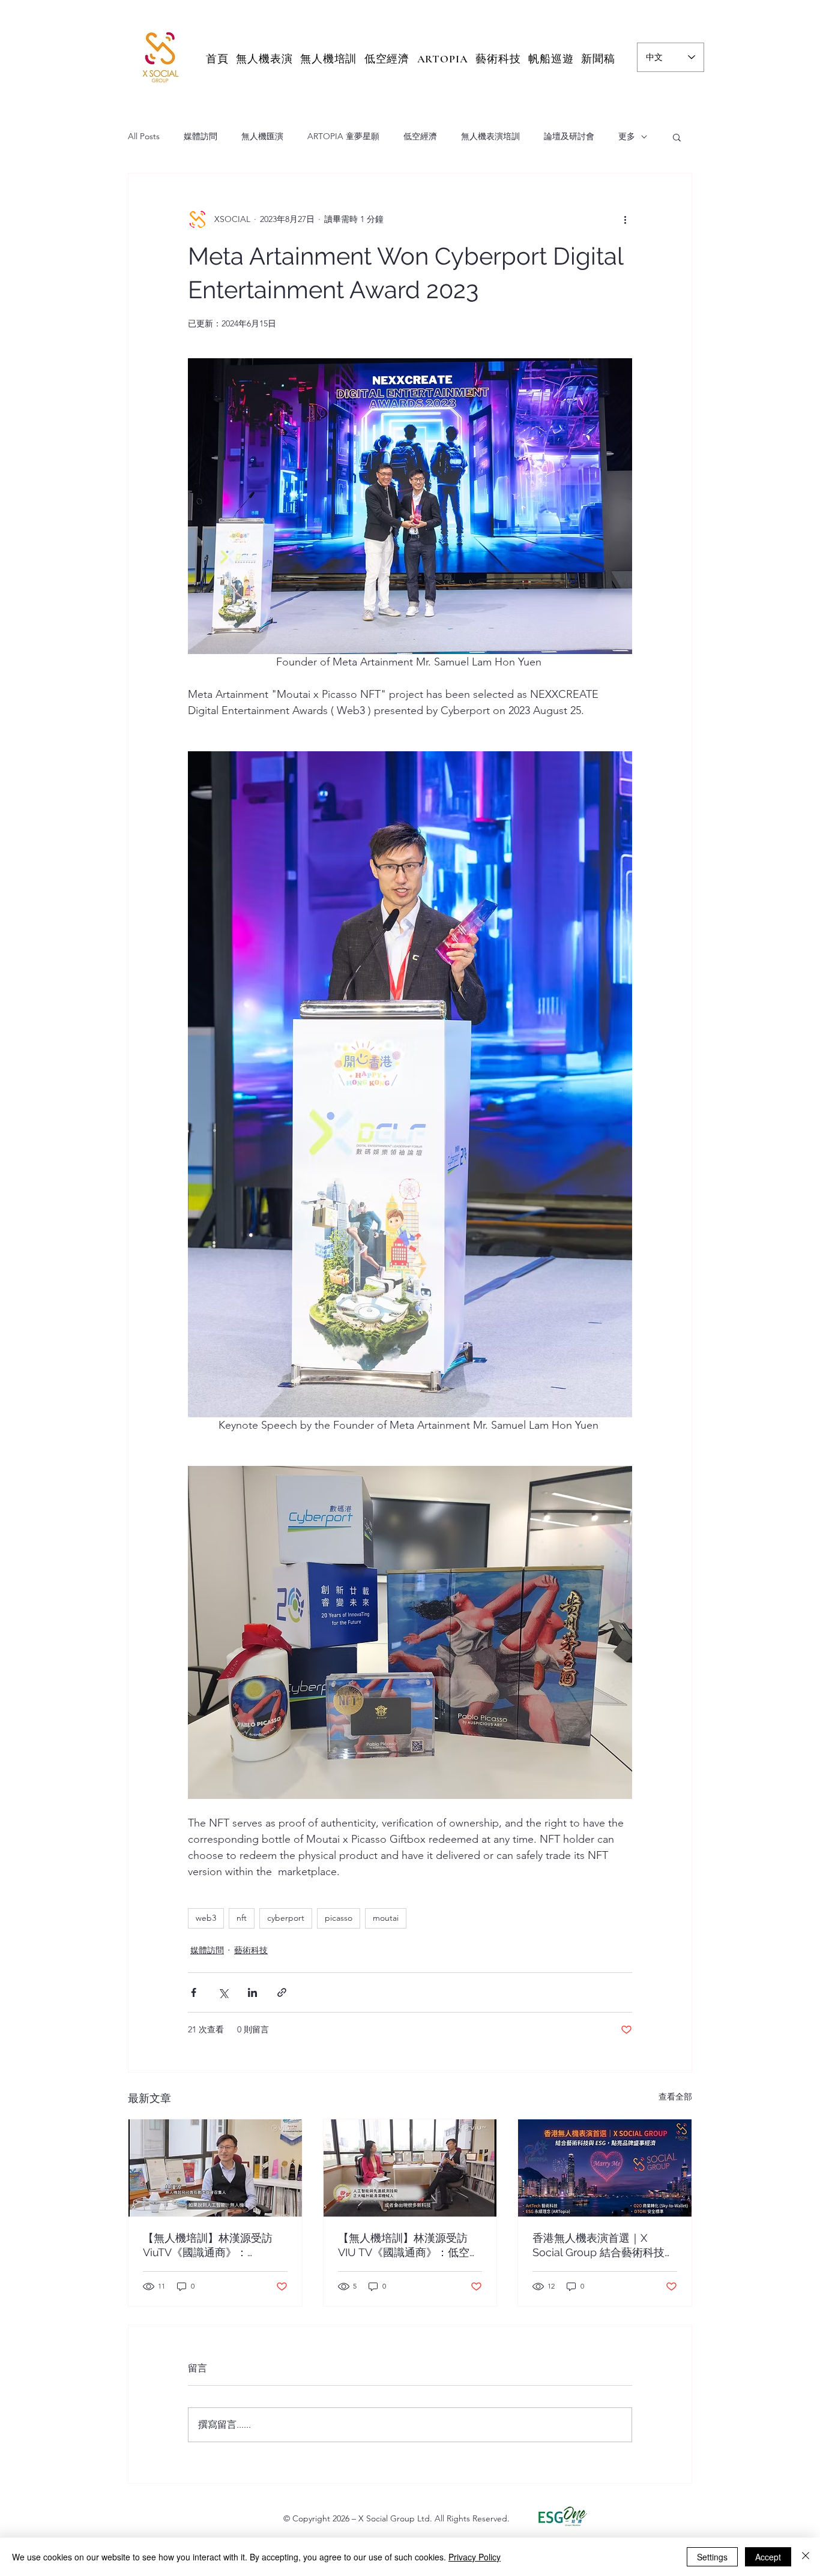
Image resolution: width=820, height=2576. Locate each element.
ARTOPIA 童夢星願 (343, 136)
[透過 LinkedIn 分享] (252, 1992)
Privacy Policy (475, 2557)
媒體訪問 (200, 136)
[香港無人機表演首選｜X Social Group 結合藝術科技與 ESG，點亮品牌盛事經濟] (605, 2168)
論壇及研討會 (569, 136)
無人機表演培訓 (490, 136)
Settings (712, 2557)
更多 (627, 136)
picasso (339, 1918)
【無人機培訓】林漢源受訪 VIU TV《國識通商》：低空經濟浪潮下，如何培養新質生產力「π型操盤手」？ (409, 2246)
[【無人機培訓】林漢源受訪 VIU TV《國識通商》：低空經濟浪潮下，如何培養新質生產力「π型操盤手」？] (410, 2168)
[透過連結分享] (282, 1992)
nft (242, 1918)
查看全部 (675, 2097)
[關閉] (806, 2557)
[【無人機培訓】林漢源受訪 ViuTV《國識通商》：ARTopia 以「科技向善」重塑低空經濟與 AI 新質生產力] (215, 2168)
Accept (768, 2557)
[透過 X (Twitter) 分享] (223, 1992)
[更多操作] (625, 219)
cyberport (286, 1918)
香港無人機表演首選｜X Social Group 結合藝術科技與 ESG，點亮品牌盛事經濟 (604, 2246)
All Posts (144, 136)
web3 (206, 1918)
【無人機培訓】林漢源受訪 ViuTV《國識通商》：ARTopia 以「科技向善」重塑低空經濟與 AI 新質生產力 (214, 2246)
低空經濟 (420, 136)
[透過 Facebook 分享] (194, 1992)
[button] (677, 137)
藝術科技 (251, 1950)
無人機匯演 (262, 136)
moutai (386, 1918)
